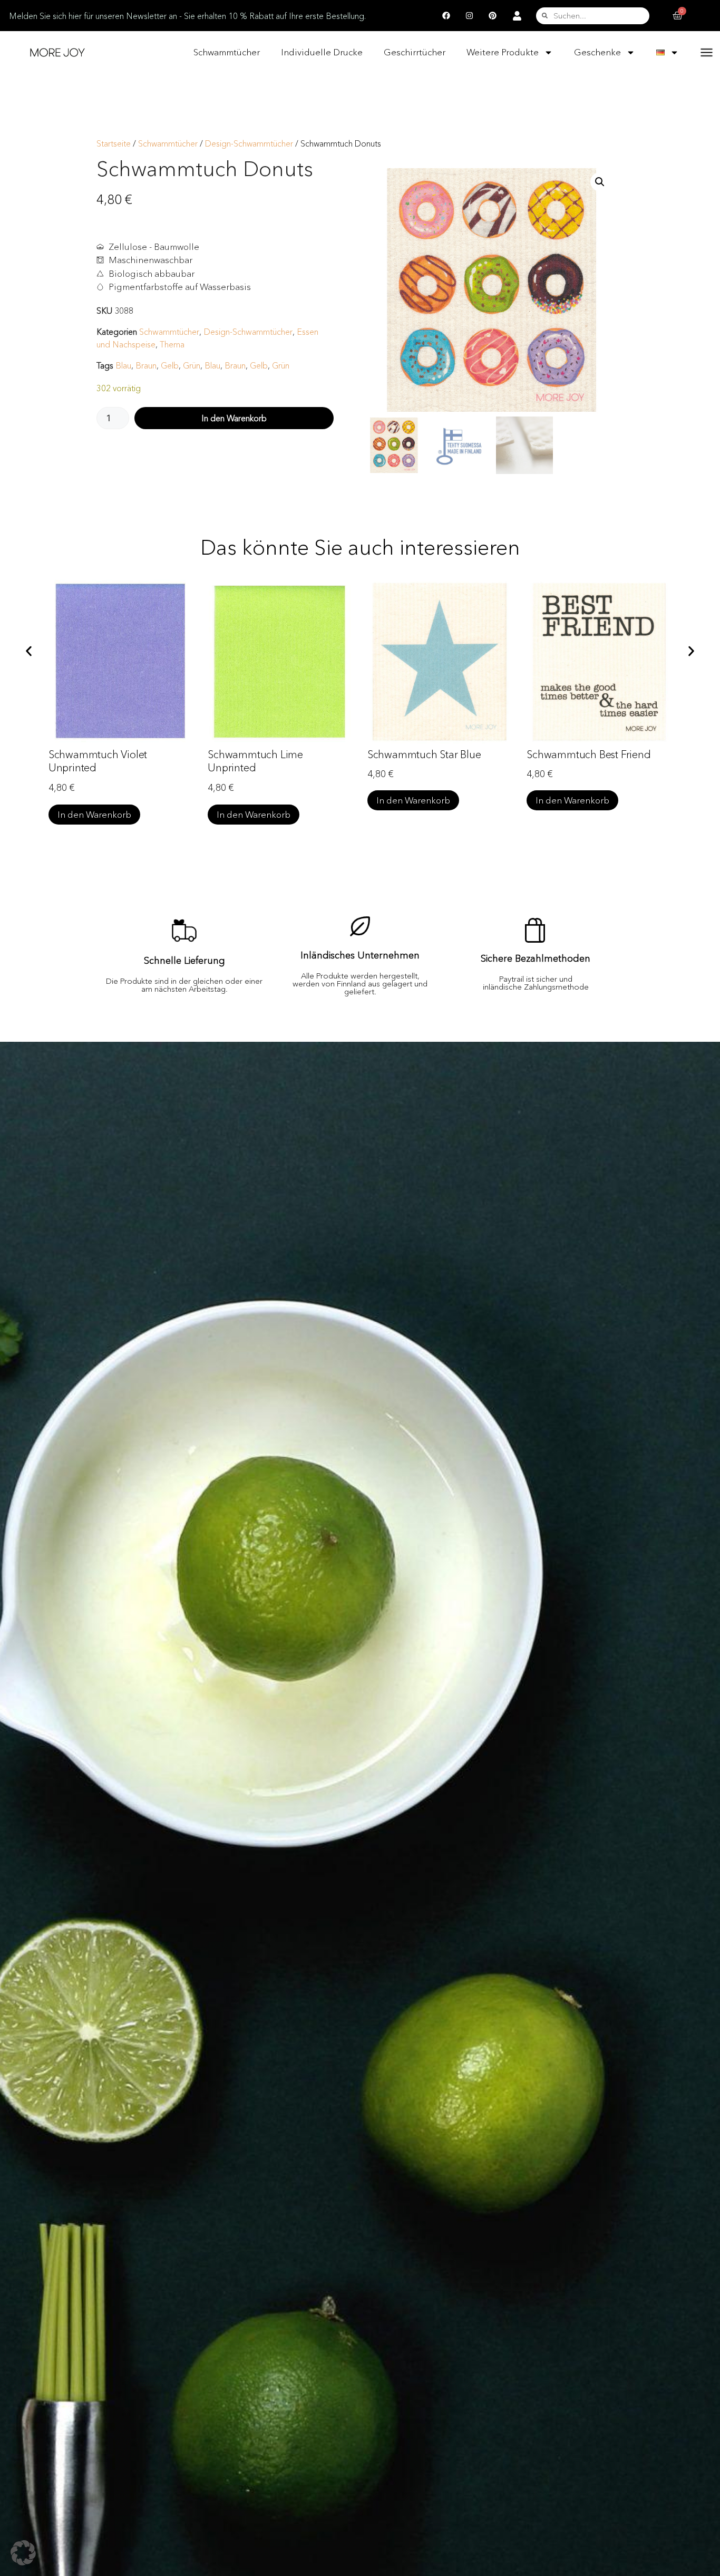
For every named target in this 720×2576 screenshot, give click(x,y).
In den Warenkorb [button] (94, 814)
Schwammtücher (227, 52)
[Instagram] (470, 16)
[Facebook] (446, 16)
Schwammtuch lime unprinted (255, 761)
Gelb (170, 365)
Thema (172, 344)
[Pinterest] (493, 16)
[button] (600, 182)
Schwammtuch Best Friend (588, 754)
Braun (146, 365)
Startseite (114, 144)
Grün (192, 365)
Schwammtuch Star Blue (424, 754)
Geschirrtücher (415, 52)
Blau (123, 365)
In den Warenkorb (234, 418)
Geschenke (597, 52)
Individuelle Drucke (322, 52)
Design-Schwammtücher (249, 144)
